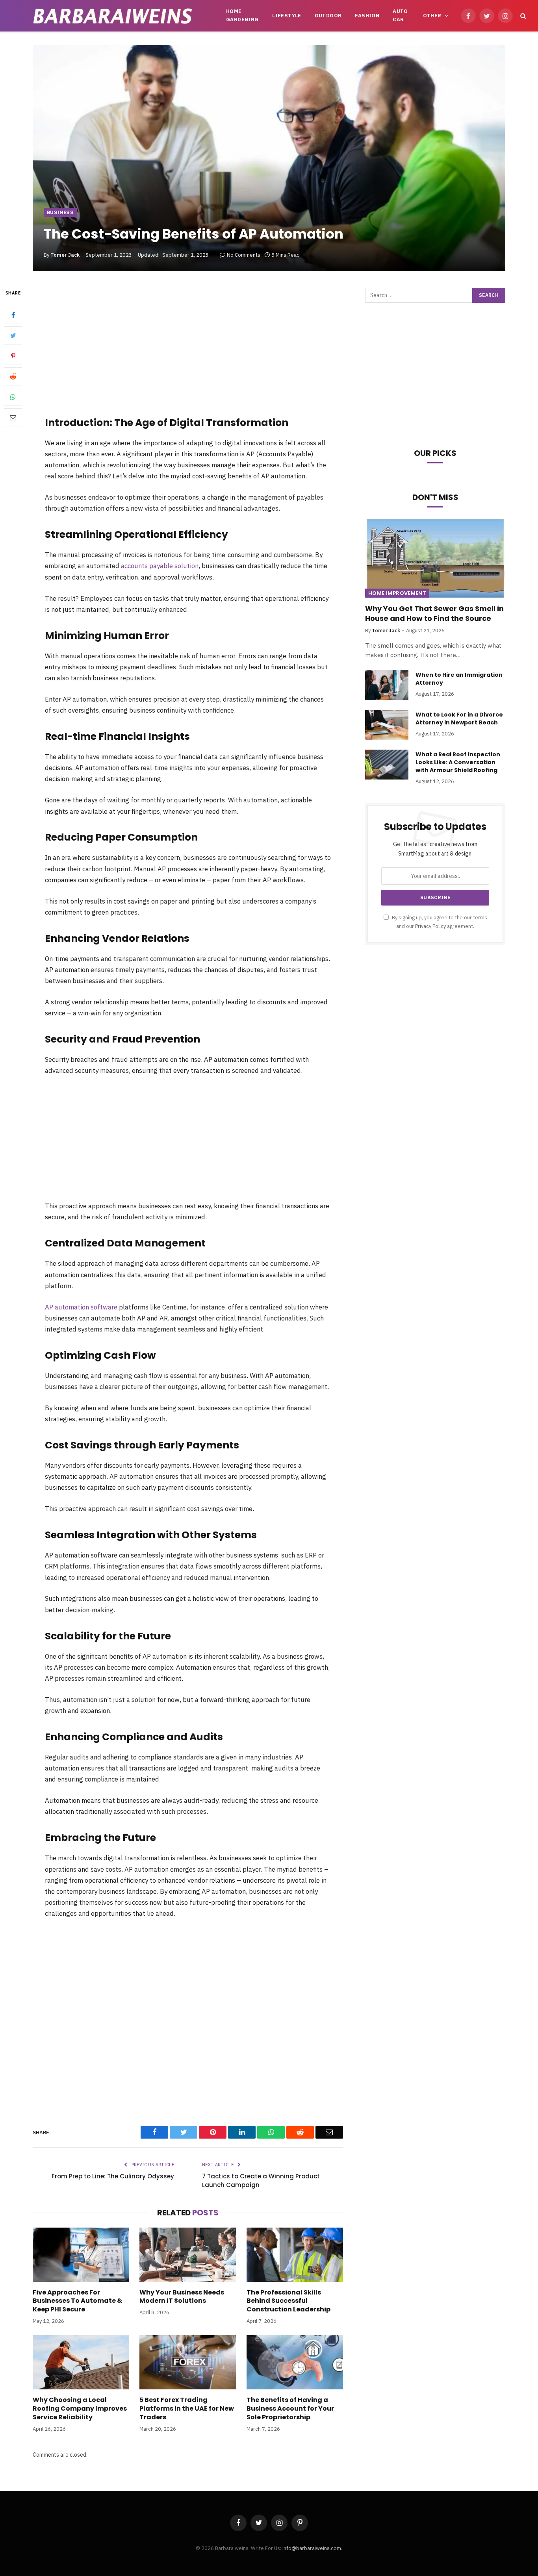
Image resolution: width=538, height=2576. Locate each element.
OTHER (432, 16)
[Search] (522, 16)
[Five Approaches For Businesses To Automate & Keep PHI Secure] (81, 2255)
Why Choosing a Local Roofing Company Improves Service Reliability (80, 2408)
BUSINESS (60, 212)
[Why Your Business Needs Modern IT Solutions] (188, 2255)
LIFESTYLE (287, 16)
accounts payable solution (160, 566)
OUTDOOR (328, 16)
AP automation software (81, 1307)
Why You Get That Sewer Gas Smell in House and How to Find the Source (434, 613)
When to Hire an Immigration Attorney (459, 679)
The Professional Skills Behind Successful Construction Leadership (288, 2301)
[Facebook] (13, 315)
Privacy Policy (430, 926)
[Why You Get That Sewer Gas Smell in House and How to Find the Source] (435, 558)
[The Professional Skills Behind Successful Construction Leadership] (295, 2255)
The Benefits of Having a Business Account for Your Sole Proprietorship (290, 2408)
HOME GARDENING (242, 15)
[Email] (13, 418)
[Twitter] (13, 336)
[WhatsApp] (13, 397)
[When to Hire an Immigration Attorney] (387, 685)
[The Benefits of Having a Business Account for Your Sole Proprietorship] (295, 2362)
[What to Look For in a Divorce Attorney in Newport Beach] (387, 725)
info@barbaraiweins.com (312, 2548)
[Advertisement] (188, 347)
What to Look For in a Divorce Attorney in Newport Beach (459, 719)
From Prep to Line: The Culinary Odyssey (113, 2176)
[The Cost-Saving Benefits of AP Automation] (269, 158)
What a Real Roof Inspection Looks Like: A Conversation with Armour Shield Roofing (458, 762)
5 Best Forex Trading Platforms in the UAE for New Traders (187, 2408)
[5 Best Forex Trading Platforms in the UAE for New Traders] (188, 2362)
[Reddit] (13, 377)
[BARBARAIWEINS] (113, 16)
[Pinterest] (13, 356)
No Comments (244, 255)
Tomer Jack (65, 255)
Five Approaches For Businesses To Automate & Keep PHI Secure (77, 2301)
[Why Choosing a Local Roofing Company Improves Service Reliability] (81, 2362)
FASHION (367, 16)
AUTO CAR (400, 15)
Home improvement (397, 593)
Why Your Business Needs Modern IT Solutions (182, 2297)
